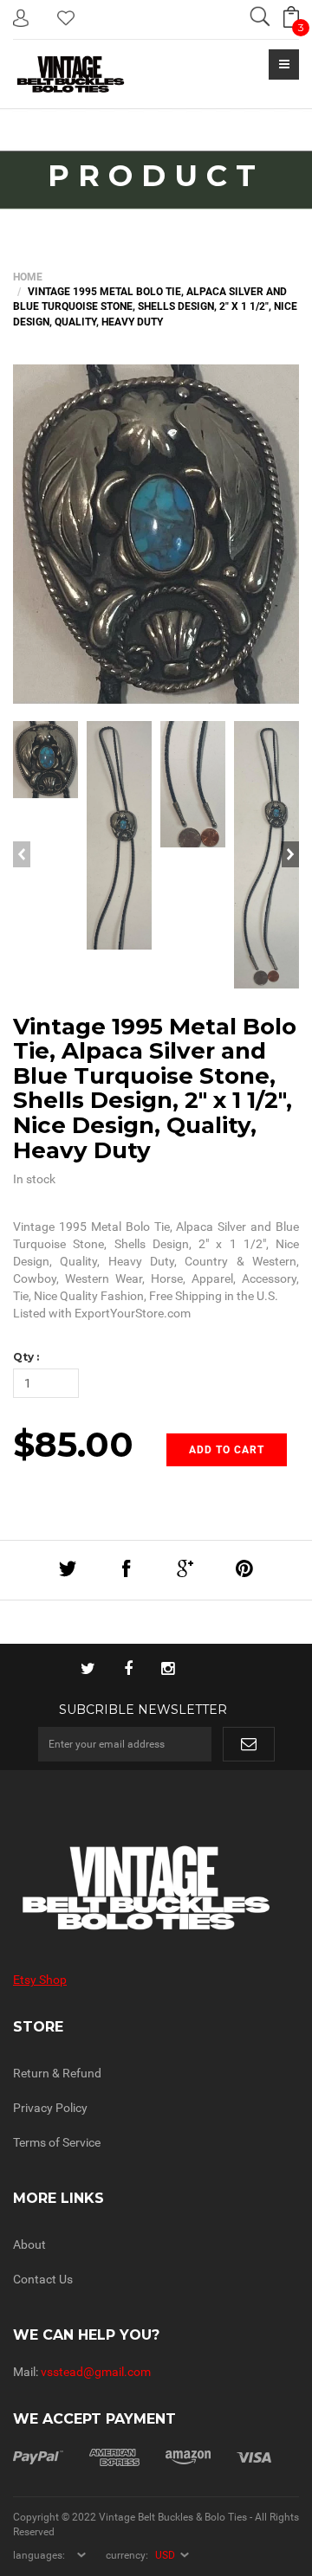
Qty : (26, 1357)
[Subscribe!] (249, 1744)
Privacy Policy (50, 2108)
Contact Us (43, 2279)
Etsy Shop (40, 1980)
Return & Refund (57, 2073)
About (29, 2244)
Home (28, 277)
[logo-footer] (156, 1888)
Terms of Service (57, 2142)
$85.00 (73, 1444)
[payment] (142, 2457)
